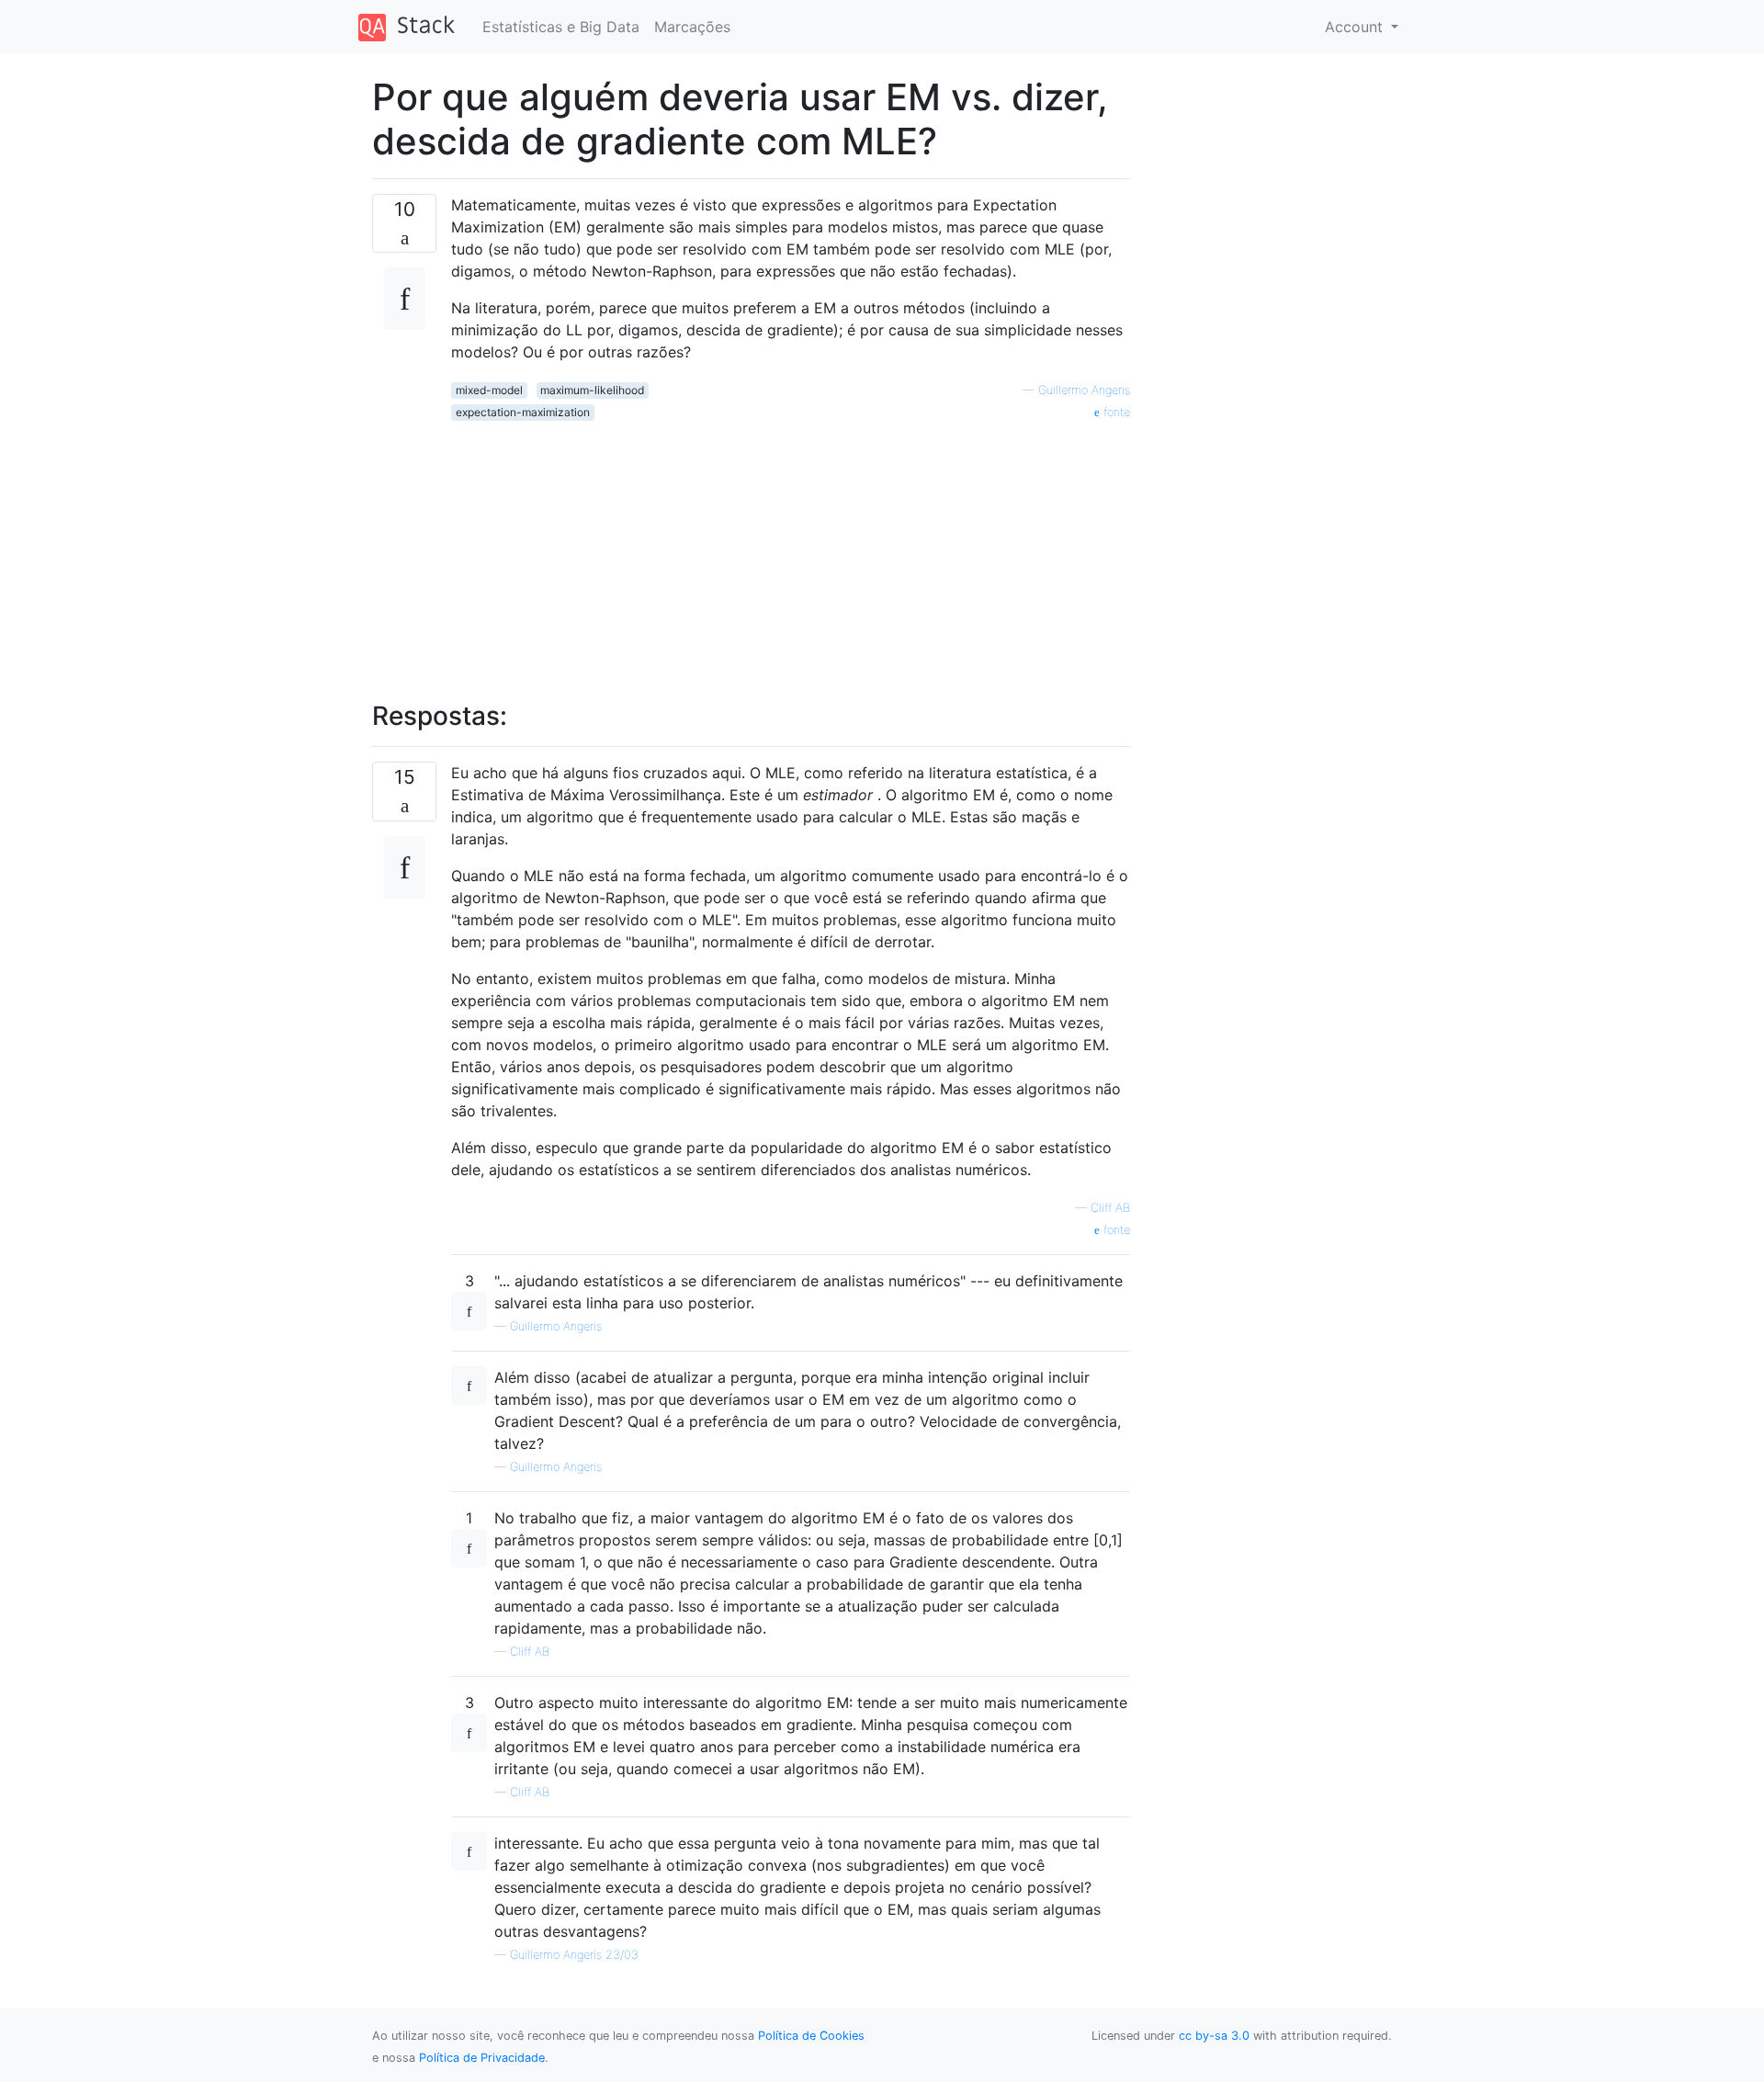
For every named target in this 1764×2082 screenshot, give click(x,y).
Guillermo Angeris (1084, 390)
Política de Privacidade (482, 2058)
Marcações (692, 27)
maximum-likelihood (592, 390)
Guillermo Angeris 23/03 (574, 1955)
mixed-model (489, 390)
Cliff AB (1110, 1208)
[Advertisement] (791, 550)
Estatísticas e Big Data (561, 27)
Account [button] (1356, 27)
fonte (1115, 412)
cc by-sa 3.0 (1214, 2036)
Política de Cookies (811, 2036)
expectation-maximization (523, 412)
